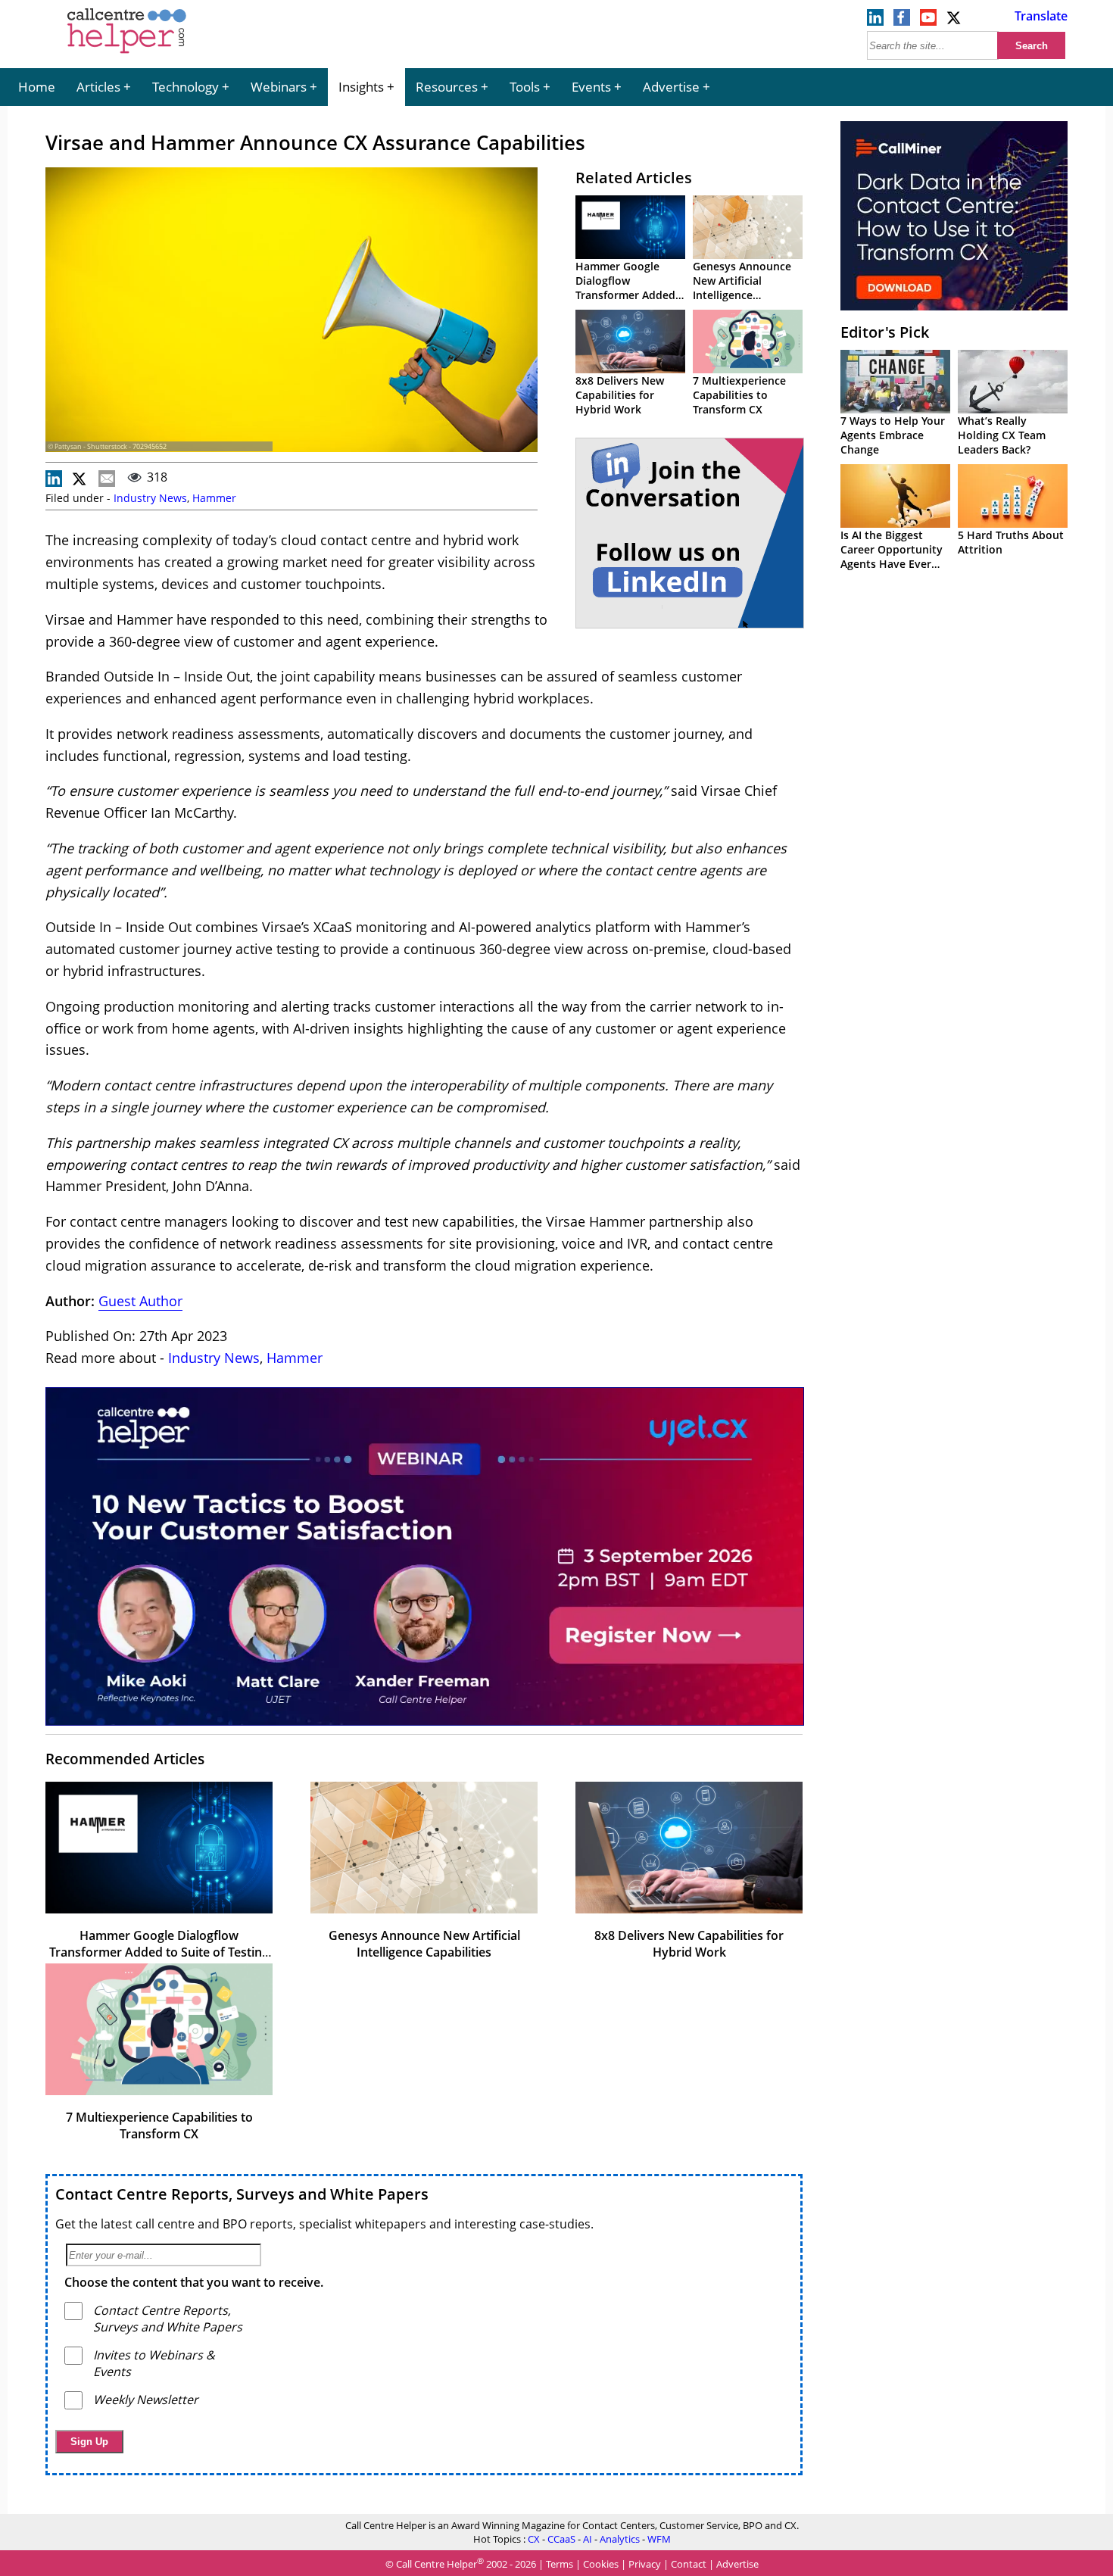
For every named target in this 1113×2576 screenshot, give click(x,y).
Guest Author (140, 1301)
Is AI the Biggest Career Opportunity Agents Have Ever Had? (892, 557)
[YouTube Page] (928, 21)
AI (588, 2539)
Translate (1041, 16)
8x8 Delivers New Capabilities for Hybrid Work (620, 395)
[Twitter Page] (955, 21)
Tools (525, 87)
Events (591, 87)
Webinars (279, 87)
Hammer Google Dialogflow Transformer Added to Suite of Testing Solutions (625, 295)
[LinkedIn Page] (875, 21)
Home (37, 87)
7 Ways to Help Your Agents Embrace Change (893, 435)
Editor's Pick (885, 332)
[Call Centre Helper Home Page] (127, 55)
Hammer (214, 498)
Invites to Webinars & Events (154, 2363)
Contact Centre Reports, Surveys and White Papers (242, 2194)
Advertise (671, 87)
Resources (447, 87)
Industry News (150, 498)
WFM (659, 2539)
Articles (98, 87)
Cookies (601, 2565)
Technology (185, 87)
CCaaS (561, 2539)
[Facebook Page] (902, 21)
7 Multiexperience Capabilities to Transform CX (739, 395)
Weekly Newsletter (146, 2400)
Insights (361, 87)
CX (534, 2539)
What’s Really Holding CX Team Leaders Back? (1002, 435)
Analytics (620, 2539)
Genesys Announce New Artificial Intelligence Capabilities (742, 288)
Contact (689, 2565)
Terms (560, 2565)
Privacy (645, 2565)
